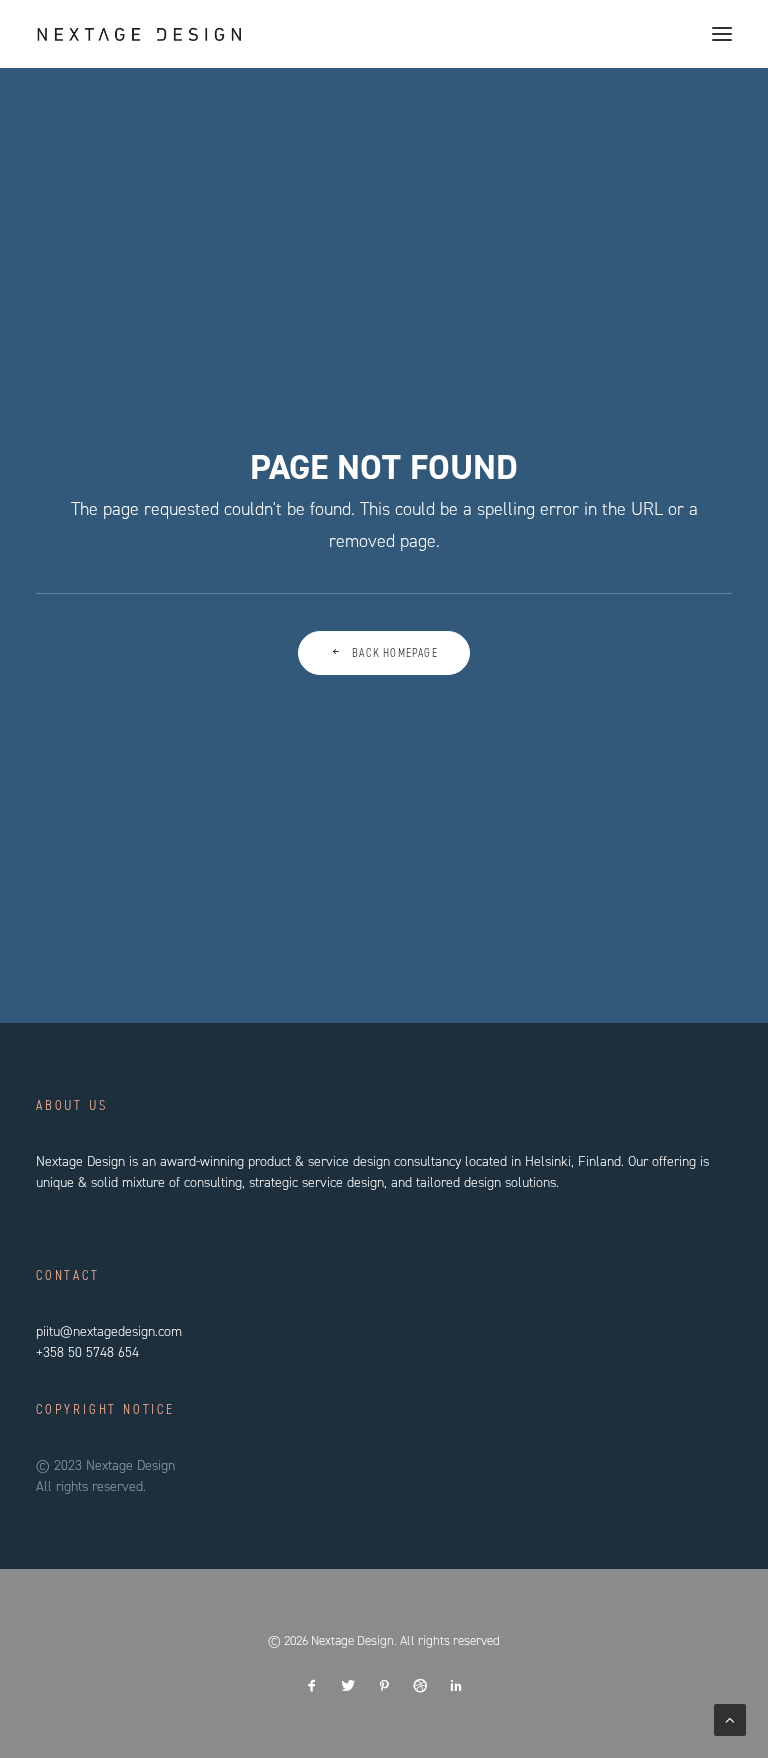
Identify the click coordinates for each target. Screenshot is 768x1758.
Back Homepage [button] (395, 653)
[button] (722, 34)
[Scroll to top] (730, 1719)
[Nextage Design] (139, 34)
